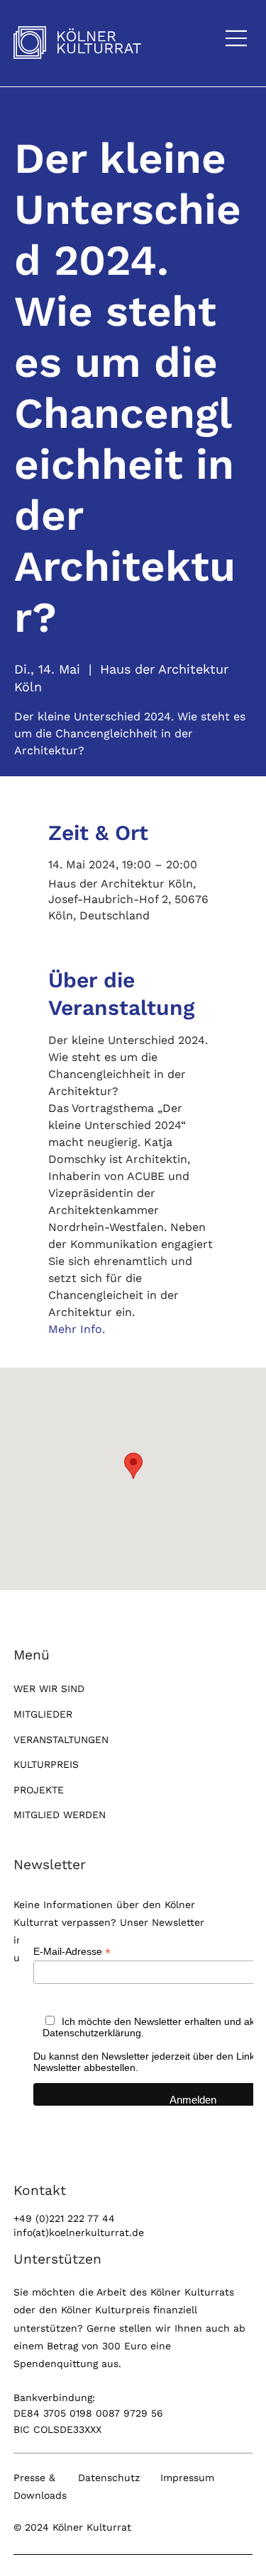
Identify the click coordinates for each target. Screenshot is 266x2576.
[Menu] (237, 38)
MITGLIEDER (43, 1714)
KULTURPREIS (46, 1764)
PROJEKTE (39, 1790)
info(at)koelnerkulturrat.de (79, 2232)
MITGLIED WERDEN (60, 1815)
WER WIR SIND (49, 1689)
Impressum (187, 2478)
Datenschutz (109, 2478)
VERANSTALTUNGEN (61, 1740)
